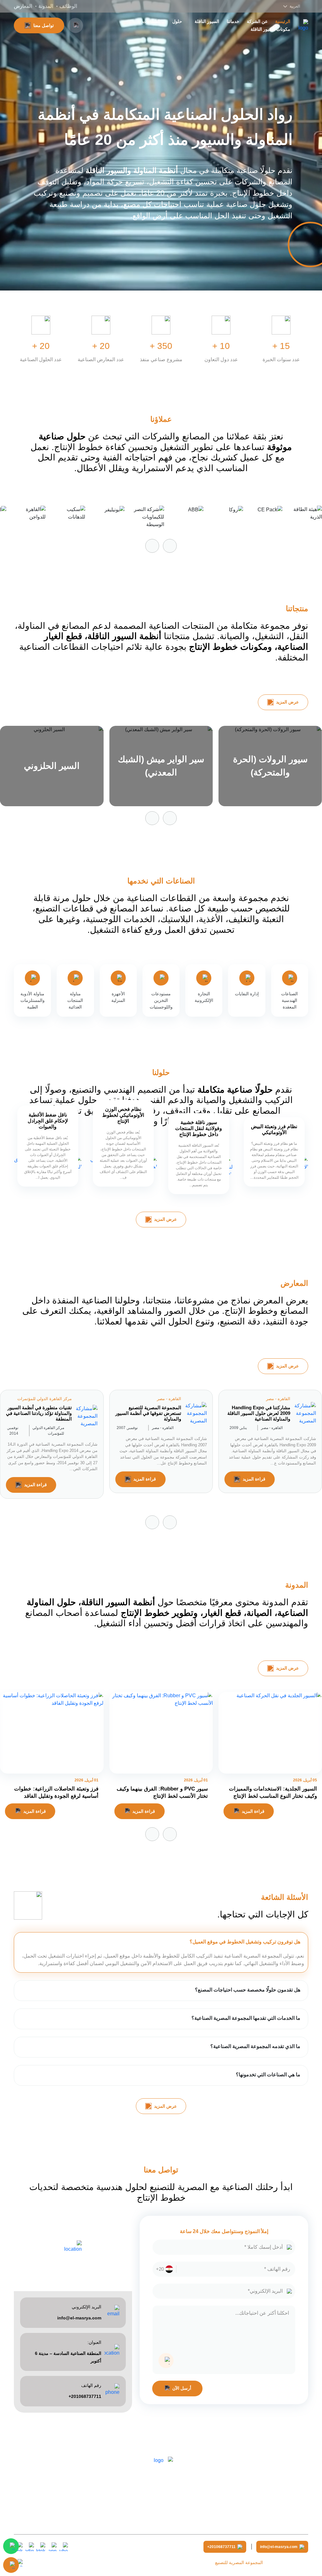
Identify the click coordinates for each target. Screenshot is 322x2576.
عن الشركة (257, 21)
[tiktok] (41, 2547)
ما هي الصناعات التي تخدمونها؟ (268, 2075)
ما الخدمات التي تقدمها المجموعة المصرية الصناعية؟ (246, 2018)
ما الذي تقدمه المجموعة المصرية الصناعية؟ (255, 2046)
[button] (152, 546)
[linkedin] (30, 2547)
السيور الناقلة (207, 21)
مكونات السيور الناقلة (270, 29)
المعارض (23, 6)
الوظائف (68, 6)
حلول (177, 21)
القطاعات (151, 21)
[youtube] (64, 2547)
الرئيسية (283, 21)
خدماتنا (233, 21)
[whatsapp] (52, 2547)
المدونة (46, 6)
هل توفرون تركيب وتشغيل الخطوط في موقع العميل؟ (245, 1942)
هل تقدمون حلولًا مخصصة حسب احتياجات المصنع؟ (248, 1990)
